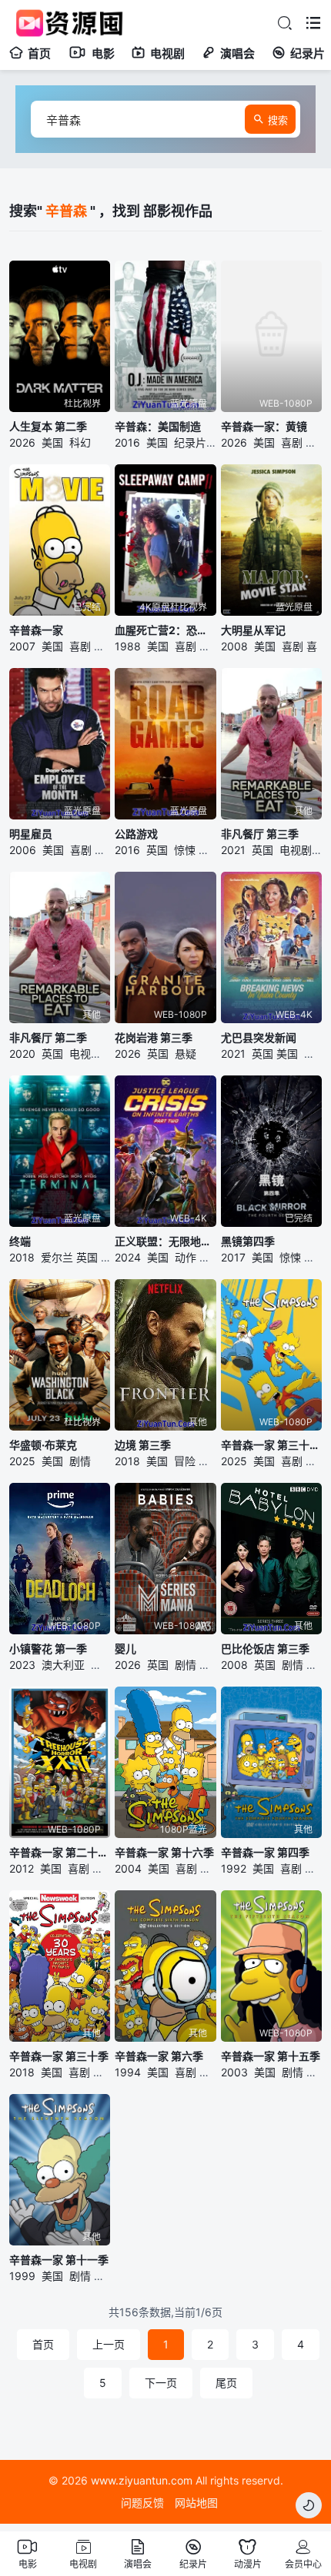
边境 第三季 (143, 1445)
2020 (22, 1054)
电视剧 (167, 53)
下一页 (161, 2383)
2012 (22, 1868)
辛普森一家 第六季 (159, 2056)
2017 (233, 1257)
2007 (22, 646)
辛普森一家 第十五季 (271, 2056)
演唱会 (237, 53)
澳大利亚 (63, 1665)
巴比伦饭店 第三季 (265, 1649)
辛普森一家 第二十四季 (60, 1852)
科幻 (80, 442)
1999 (22, 2276)
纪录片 (308, 53)
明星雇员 (31, 834)
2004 (128, 1868)
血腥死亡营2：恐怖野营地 (165, 630)
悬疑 (186, 1054)
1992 (234, 1868)
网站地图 (196, 2503)
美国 (52, 442)
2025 (22, 1461)
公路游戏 (136, 834)
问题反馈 (142, 2503)
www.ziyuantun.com (142, 2480)
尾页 (226, 2383)
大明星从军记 (253, 630)
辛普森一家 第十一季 (59, 2260)
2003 (234, 2072)
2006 (23, 850)
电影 (103, 53)
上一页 (109, 2344)
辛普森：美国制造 (158, 426)
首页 (39, 53)
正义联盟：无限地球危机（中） (165, 1241)
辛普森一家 (36, 630)
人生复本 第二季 (48, 426)
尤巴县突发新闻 (259, 1037)
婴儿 (125, 1649)
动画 (316, 442)
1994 (128, 2072)
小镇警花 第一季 (48, 1649)
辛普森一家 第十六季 (164, 1852)
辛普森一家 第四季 (265, 1852)
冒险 (105, 646)
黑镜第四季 (248, 1241)
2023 (22, 1665)
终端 (20, 1241)
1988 (128, 646)
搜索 (278, 120)
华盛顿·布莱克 (43, 1445)
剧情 (315, 1257)
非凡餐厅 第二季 (48, 1037)
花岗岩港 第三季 (154, 1037)
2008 (234, 646)
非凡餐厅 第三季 (260, 834)
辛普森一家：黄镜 (264, 426)
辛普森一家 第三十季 (59, 2056)
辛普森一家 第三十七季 (271, 1445)
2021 (233, 850)
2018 (22, 1257)
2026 (22, 442)
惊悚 (185, 850)
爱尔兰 (57, 1257)
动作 (186, 1257)
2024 (128, 1257)
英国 (157, 850)
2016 (127, 442)
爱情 (105, 850)
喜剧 (292, 442)
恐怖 (210, 646)
